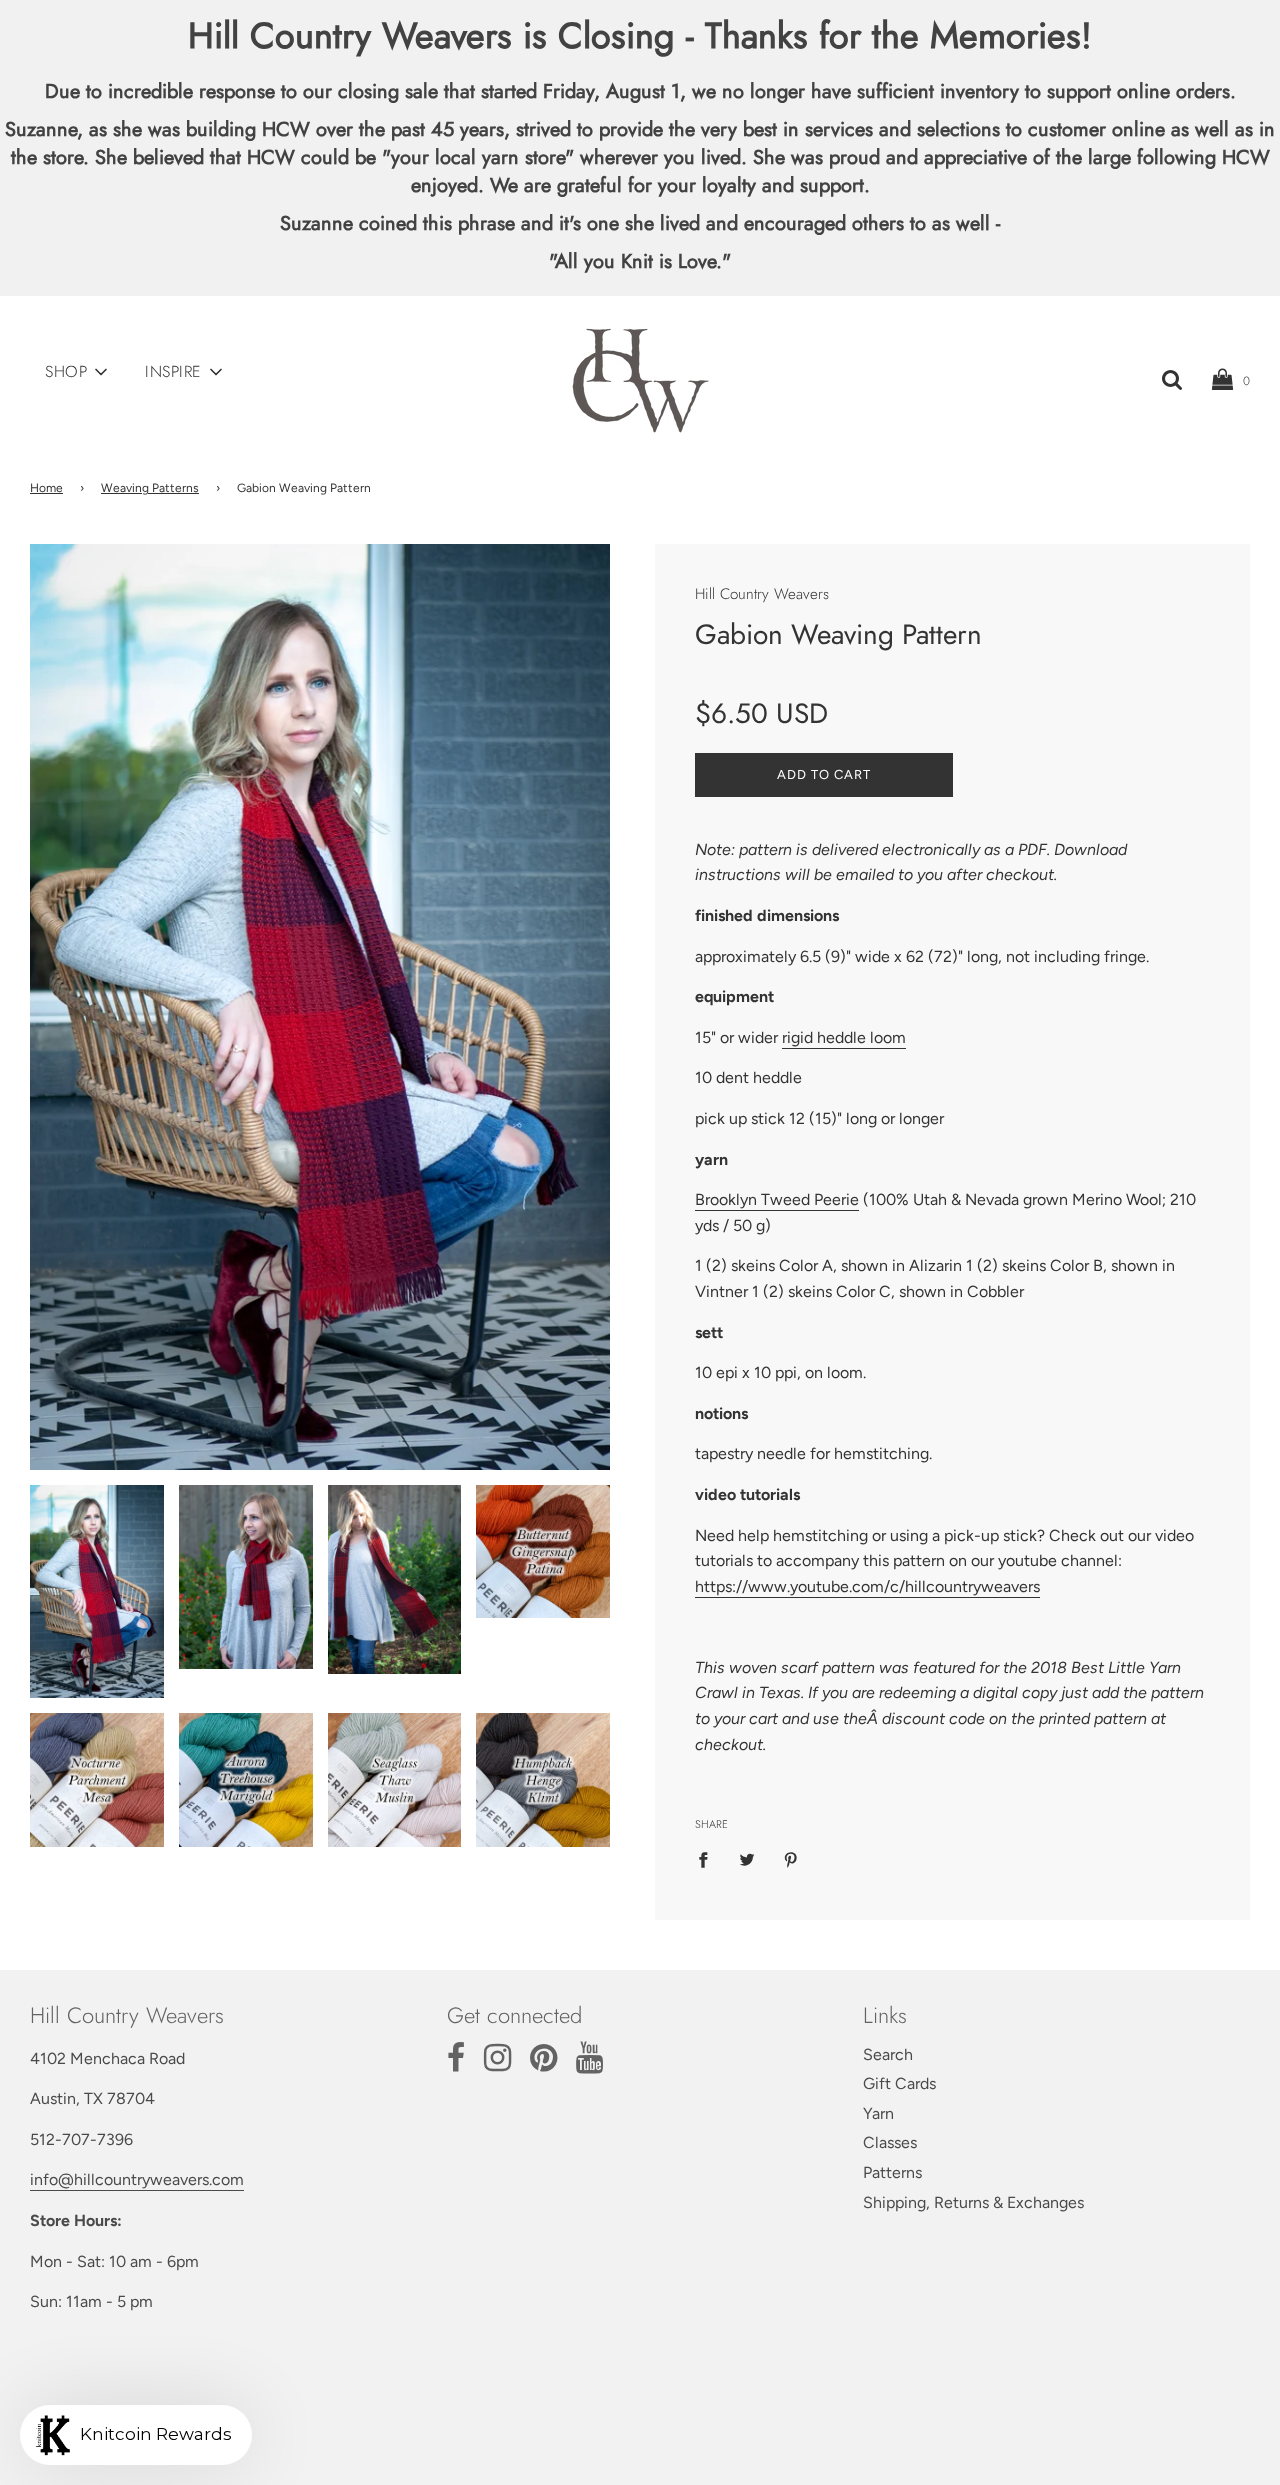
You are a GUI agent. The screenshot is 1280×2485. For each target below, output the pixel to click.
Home (46, 488)
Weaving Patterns (150, 488)
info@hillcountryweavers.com (137, 2179)
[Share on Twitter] (747, 1859)
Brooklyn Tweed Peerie (777, 1199)
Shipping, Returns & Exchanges (973, 2202)
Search (888, 2054)
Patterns (892, 2172)
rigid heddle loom (844, 1037)
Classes (890, 2142)
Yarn (878, 2113)
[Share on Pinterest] (791, 1859)
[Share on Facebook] (709, 1859)
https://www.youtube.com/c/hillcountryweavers (867, 1586)
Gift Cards (899, 2083)
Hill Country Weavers (762, 594)
